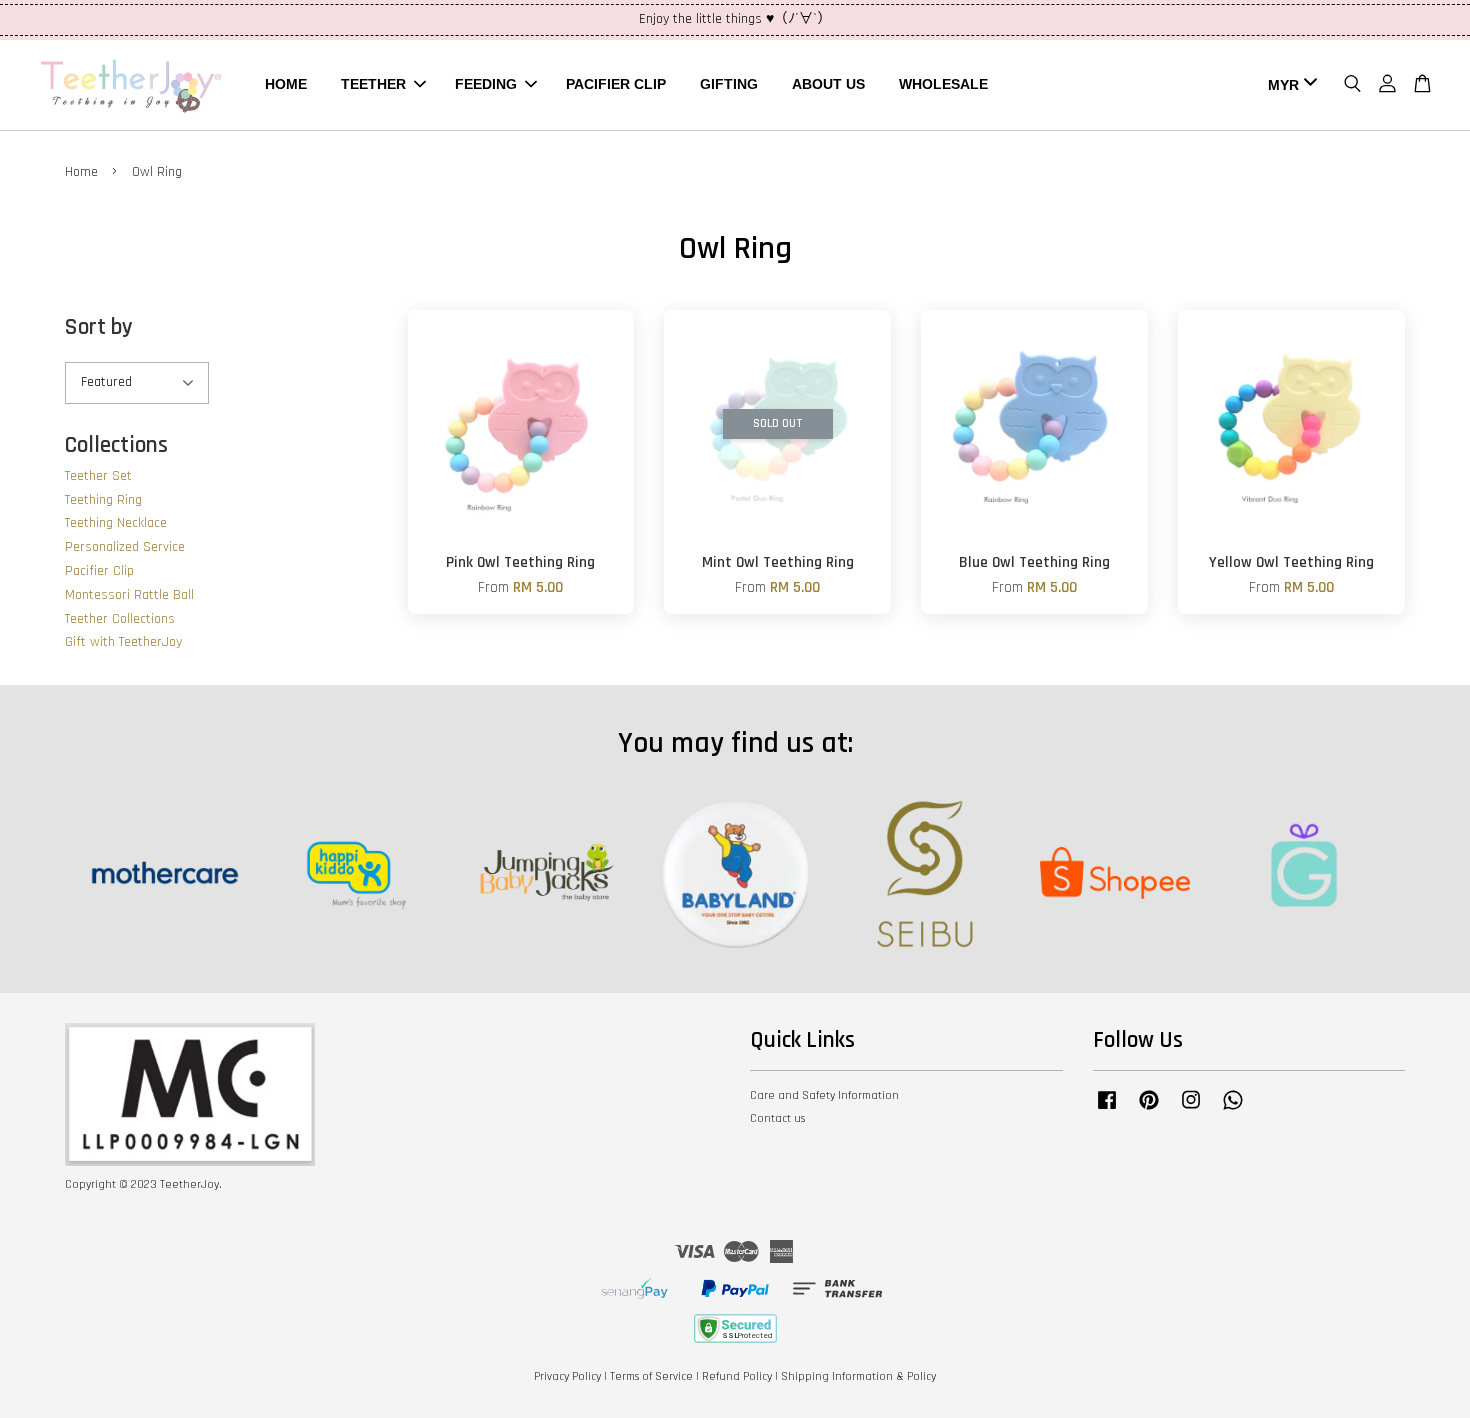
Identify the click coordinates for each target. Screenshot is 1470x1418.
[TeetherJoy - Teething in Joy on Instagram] (1191, 1110)
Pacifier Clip (99, 571)
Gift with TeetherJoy (123, 642)
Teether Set (98, 476)
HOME (286, 84)
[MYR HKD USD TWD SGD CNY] (1289, 85)
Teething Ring (103, 500)
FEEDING (486, 84)
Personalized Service (125, 547)
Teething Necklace (116, 523)
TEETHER (373, 84)
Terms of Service (651, 1376)
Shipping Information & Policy (858, 1376)
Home (81, 172)
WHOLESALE (943, 84)
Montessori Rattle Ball (129, 595)
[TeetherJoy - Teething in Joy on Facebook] (1107, 1110)
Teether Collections (120, 619)
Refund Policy (737, 1376)
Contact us (777, 1118)
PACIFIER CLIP (616, 84)
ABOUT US (828, 84)
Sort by (99, 327)
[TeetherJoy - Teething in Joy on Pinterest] (1149, 1110)
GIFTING (729, 84)
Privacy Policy (567, 1376)
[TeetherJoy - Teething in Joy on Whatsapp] (1233, 1110)
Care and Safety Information (824, 1095)
